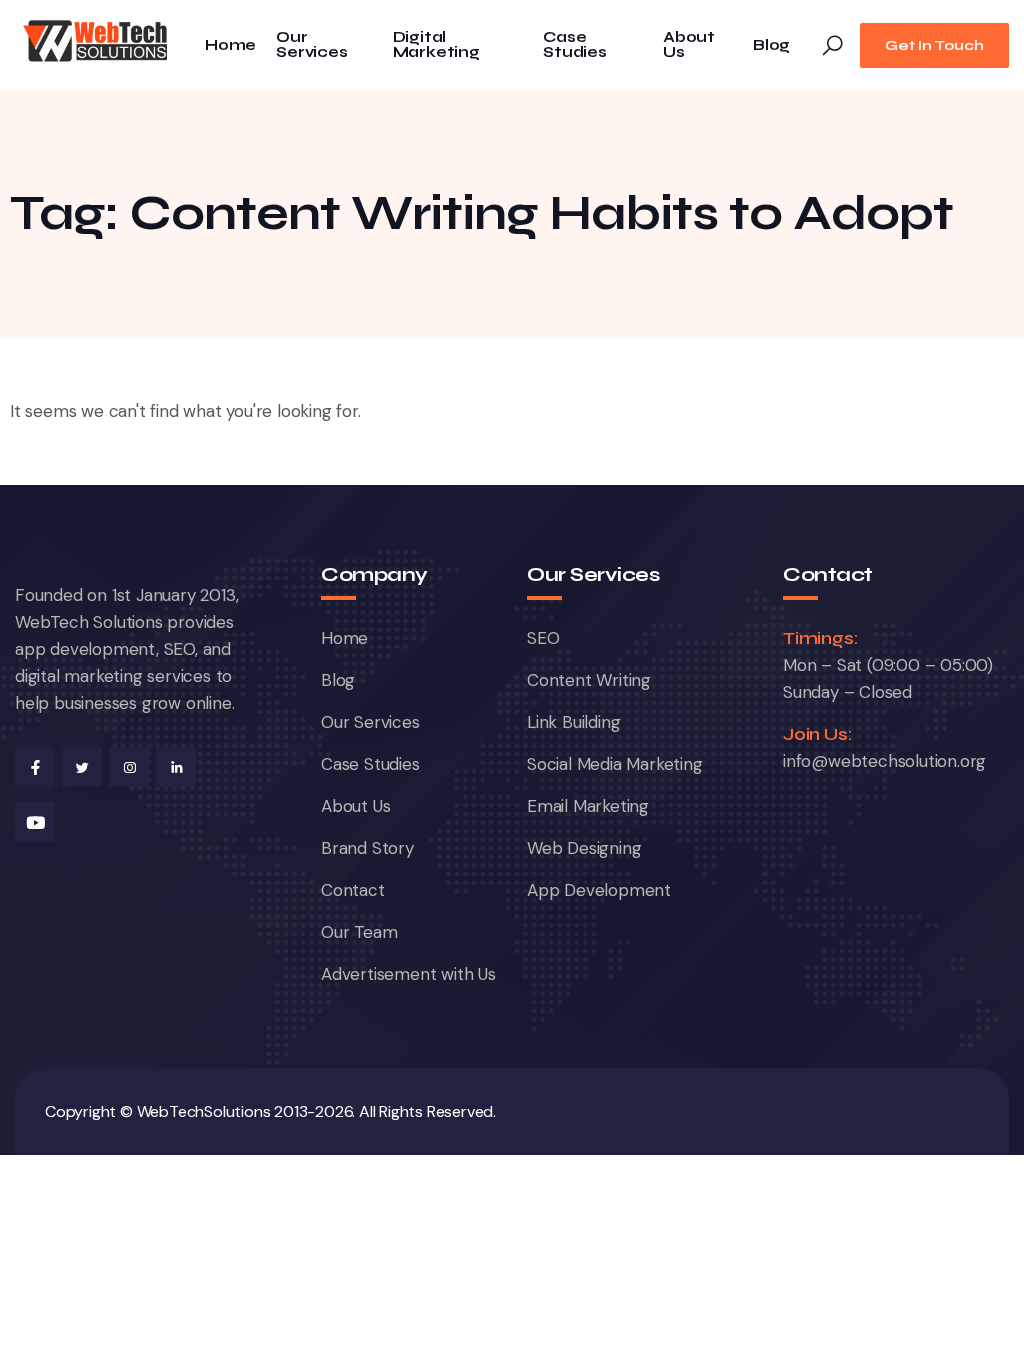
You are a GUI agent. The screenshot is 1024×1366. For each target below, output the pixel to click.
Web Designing (584, 848)
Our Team (359, 932)
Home (230, 45)
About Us (689, 45)
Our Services (311, 45)
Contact (353, 890)
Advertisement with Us (408, 974)
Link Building (573, 722)
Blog (771, 45)
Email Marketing (588, 806)
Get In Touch (934, 45)
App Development (599, 890)
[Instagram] (129, 767)
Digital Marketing (436, 45)
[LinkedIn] (176, 767)
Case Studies (575, 45)
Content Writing (589, 680)
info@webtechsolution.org (884, 761)
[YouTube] (35, 822)
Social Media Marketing (615, 764)
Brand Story (367, 848)
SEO (543, 638)
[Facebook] (35, 767)
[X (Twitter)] (82, 767)
